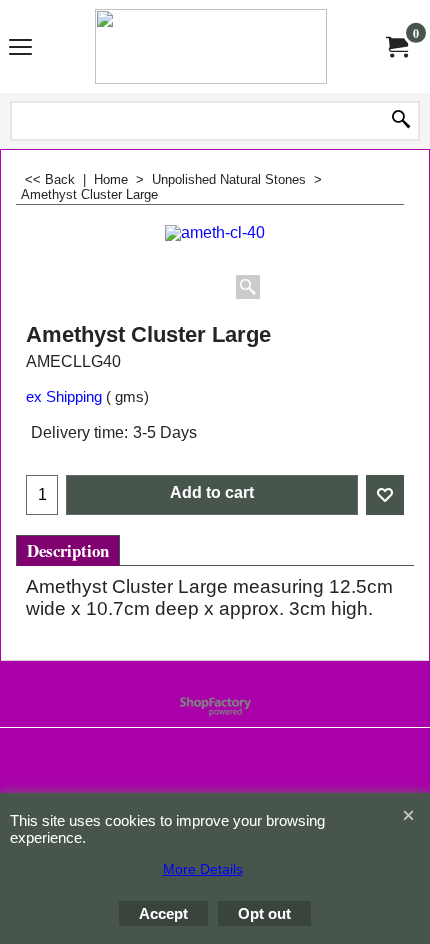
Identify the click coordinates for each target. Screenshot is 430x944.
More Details (203, 869)
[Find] (401, 121)
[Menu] (20, 48)
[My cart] (396, 46)
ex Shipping (64, 397)
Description (68, 550)
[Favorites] (385, 495)
